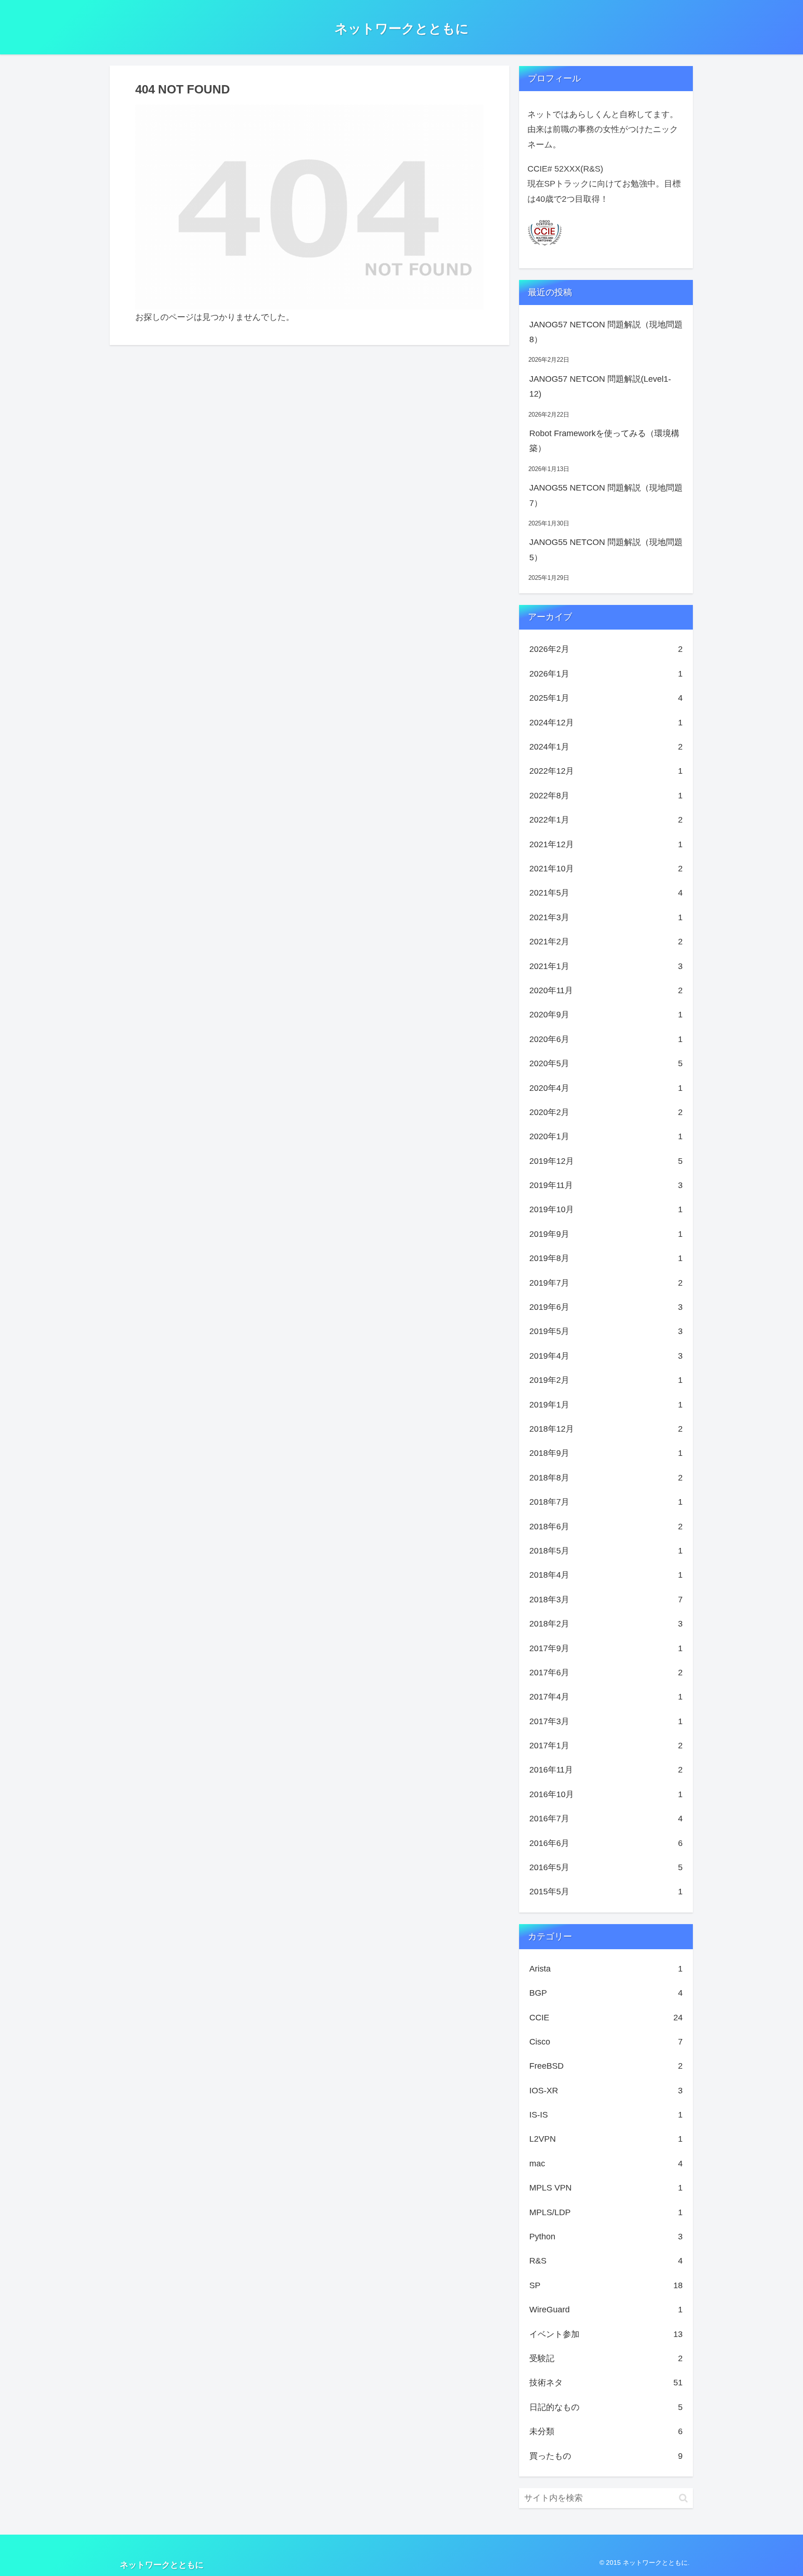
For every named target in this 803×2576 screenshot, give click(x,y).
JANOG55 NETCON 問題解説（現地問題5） (606, 550)
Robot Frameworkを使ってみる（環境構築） (604, 441)
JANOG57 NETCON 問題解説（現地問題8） (606, 332)
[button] (683, 2498)
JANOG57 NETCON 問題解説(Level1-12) (600, 386)
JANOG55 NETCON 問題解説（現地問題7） (606, 495)
